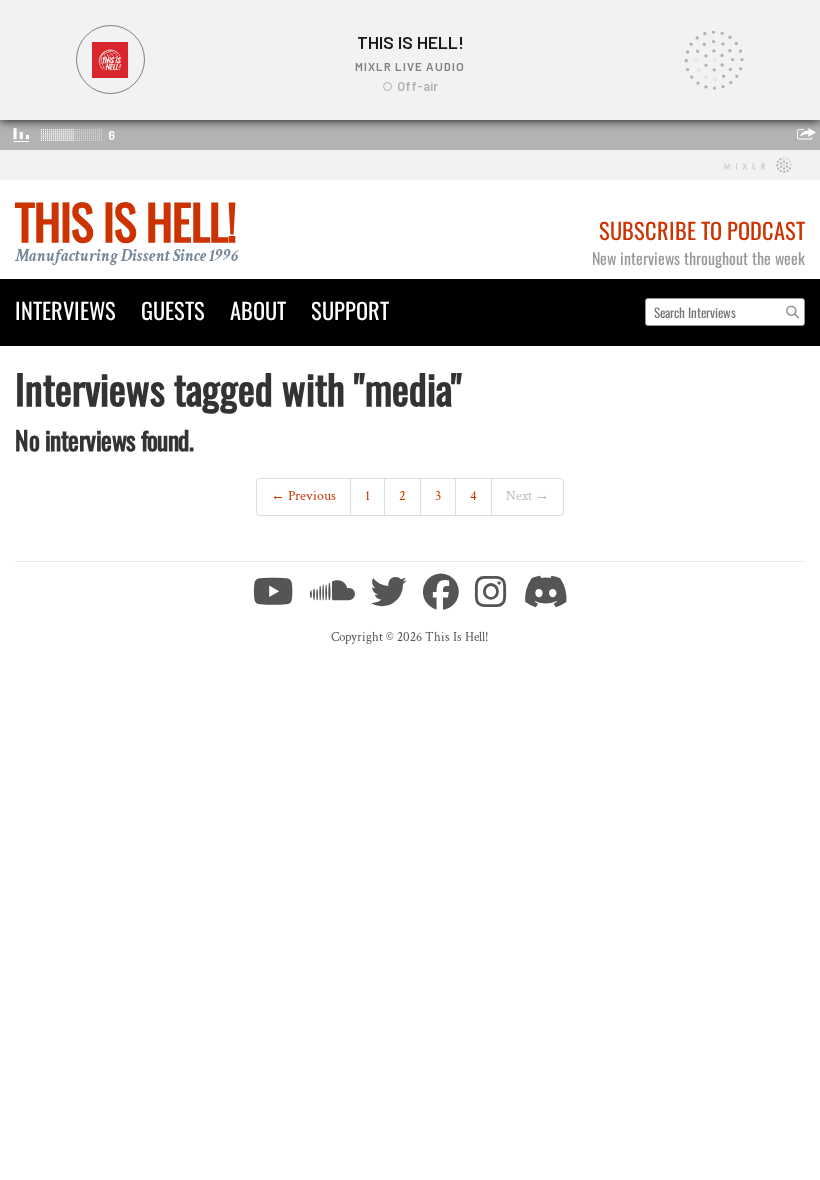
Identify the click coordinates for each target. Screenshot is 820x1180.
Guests (173, 309)
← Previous (303, 496)
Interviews (65, 309)
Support (350, 309)
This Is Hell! (125, 220)
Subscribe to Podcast (702, 229)
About (258, 309)
